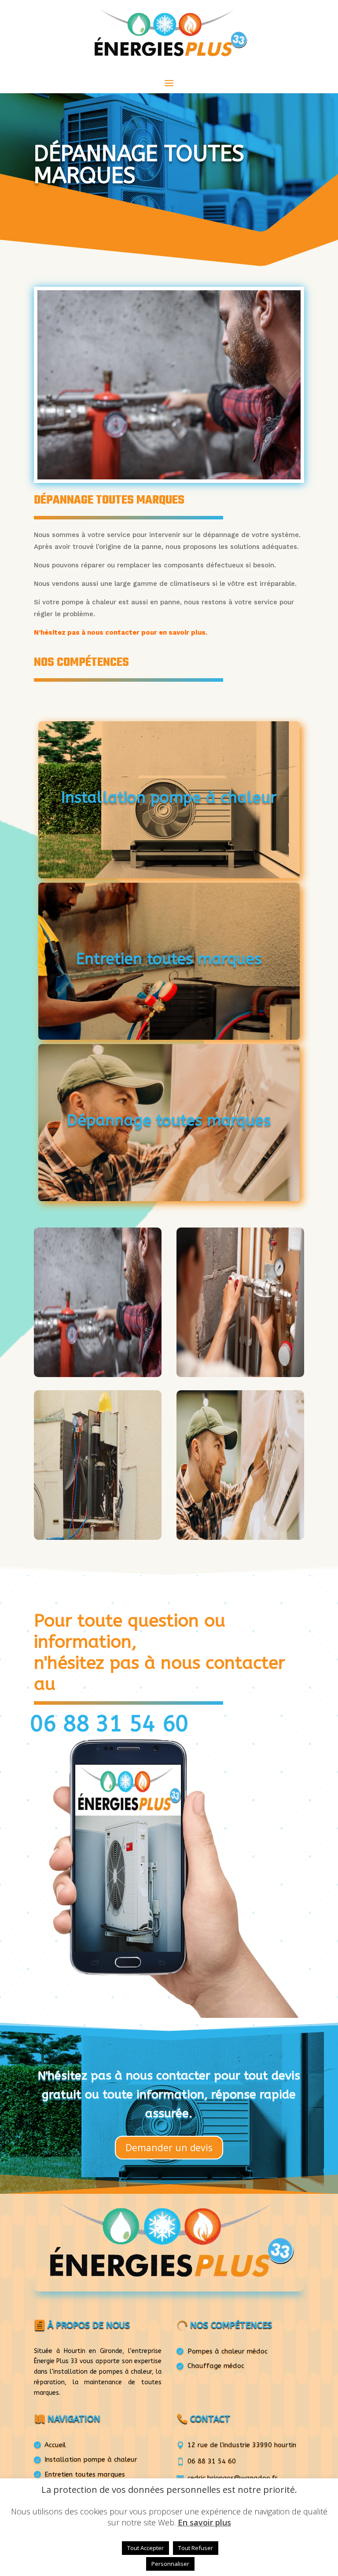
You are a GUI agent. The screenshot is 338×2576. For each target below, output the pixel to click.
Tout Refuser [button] (196, 2548)
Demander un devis (169, 2147)
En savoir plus (204, 2522)
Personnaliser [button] (170, 2564)
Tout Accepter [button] (145, 2548)
